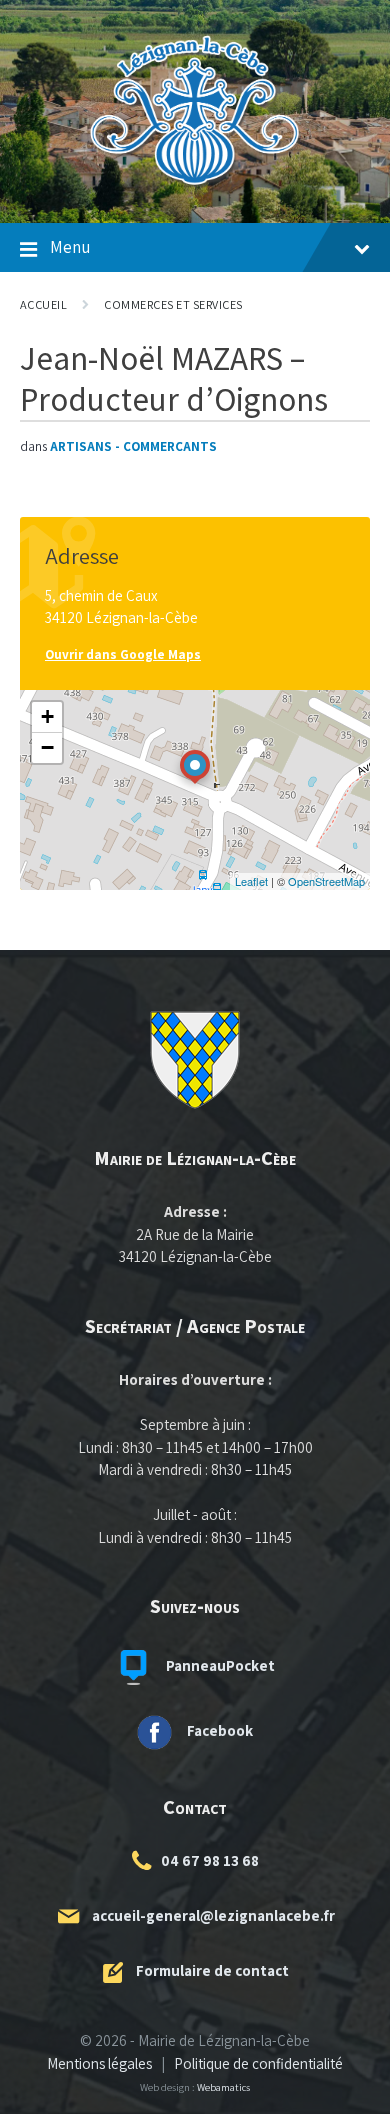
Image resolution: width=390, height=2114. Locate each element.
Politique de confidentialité (258, 2063)
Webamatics (223, 2087)
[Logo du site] (195, 184)
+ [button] (47, 716)
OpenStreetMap (326, 881)
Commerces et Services (173, 304)
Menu (70, 247)
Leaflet (251, 881)
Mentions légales (99, 2063)
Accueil (43, 304)
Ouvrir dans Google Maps (123, 654)
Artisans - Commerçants (133, 446)
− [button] (47, 747)
